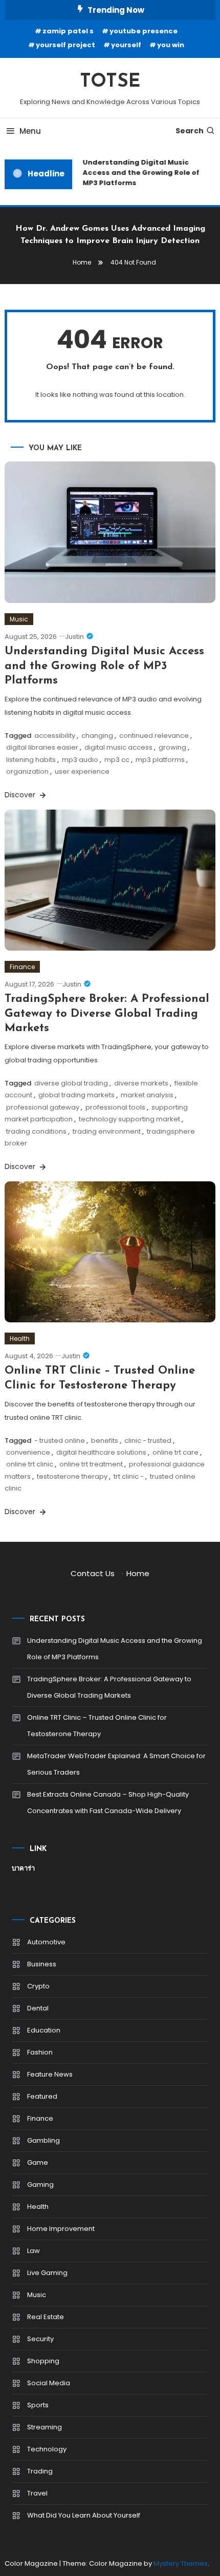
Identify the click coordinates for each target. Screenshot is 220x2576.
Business (42, 1964)
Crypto (38, 1986)
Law (34, 2251)
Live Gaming (47, 2273)
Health (20, 1339)
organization (27, 771)
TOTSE (110, 82)
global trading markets (76, 1095)
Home (138, 1573)
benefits (105, 1441)
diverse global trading (71, 1083)
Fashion (40, 2052)
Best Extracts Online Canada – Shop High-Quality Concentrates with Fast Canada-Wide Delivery (108, 1803)
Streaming (45, 2427)
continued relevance (154, 736)
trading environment (107, 1131)
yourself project (65, 45)
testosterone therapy (72, 1476)
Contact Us (93, 1573)
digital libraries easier (42, 747)
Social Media (49, 2383)
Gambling (43, 2140)
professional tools (115, 1107)
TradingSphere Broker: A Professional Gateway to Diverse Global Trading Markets (107, 1014)
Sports (38, 2405)
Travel (37, 2493)
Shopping (43, 2361)
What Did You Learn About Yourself (84, 2515)
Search (190, 131)
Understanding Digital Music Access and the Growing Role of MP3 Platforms (138, 173)
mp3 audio (80, 760)
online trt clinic (30, 1464)
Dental (38, 2008)
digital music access (118, 747)
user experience (82, 771)
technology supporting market (129, 1119)
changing (97, 736)
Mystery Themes (181, 2563)
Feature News (50, 2074)
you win (171, 45)
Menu (30, 131)
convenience (28, 1452)
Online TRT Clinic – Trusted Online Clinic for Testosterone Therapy (97, 1726)
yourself (126, 45)
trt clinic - (129, 1476)
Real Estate (46, 2317)
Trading (40, 2471)
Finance (22, 967)
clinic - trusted (148, 1441)
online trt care (175, 1452)
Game (38, 2162)
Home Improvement (61, 2229)
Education (44, 2030)
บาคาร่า (23, 1868)
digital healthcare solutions (101, 1452)
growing (172, 747)
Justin (74, 637)
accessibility (55, 736)
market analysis (147, 1095)
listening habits (31, 760)
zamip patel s (68, 31)
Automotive (46, 1942)
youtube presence (144, 31)
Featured (42, 2096)
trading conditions (36, 1131)
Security (40, 2339)
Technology (47, 2449)
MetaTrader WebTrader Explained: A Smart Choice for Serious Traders (116, 1764)
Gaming (40, 2185)
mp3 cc (117, 760)
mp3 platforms (160, 760)
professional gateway (43, 1107)
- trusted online (60, 1441)
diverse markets (141, 1083)
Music (19, 619)
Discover (21, 795)
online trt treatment (91, 1464)
